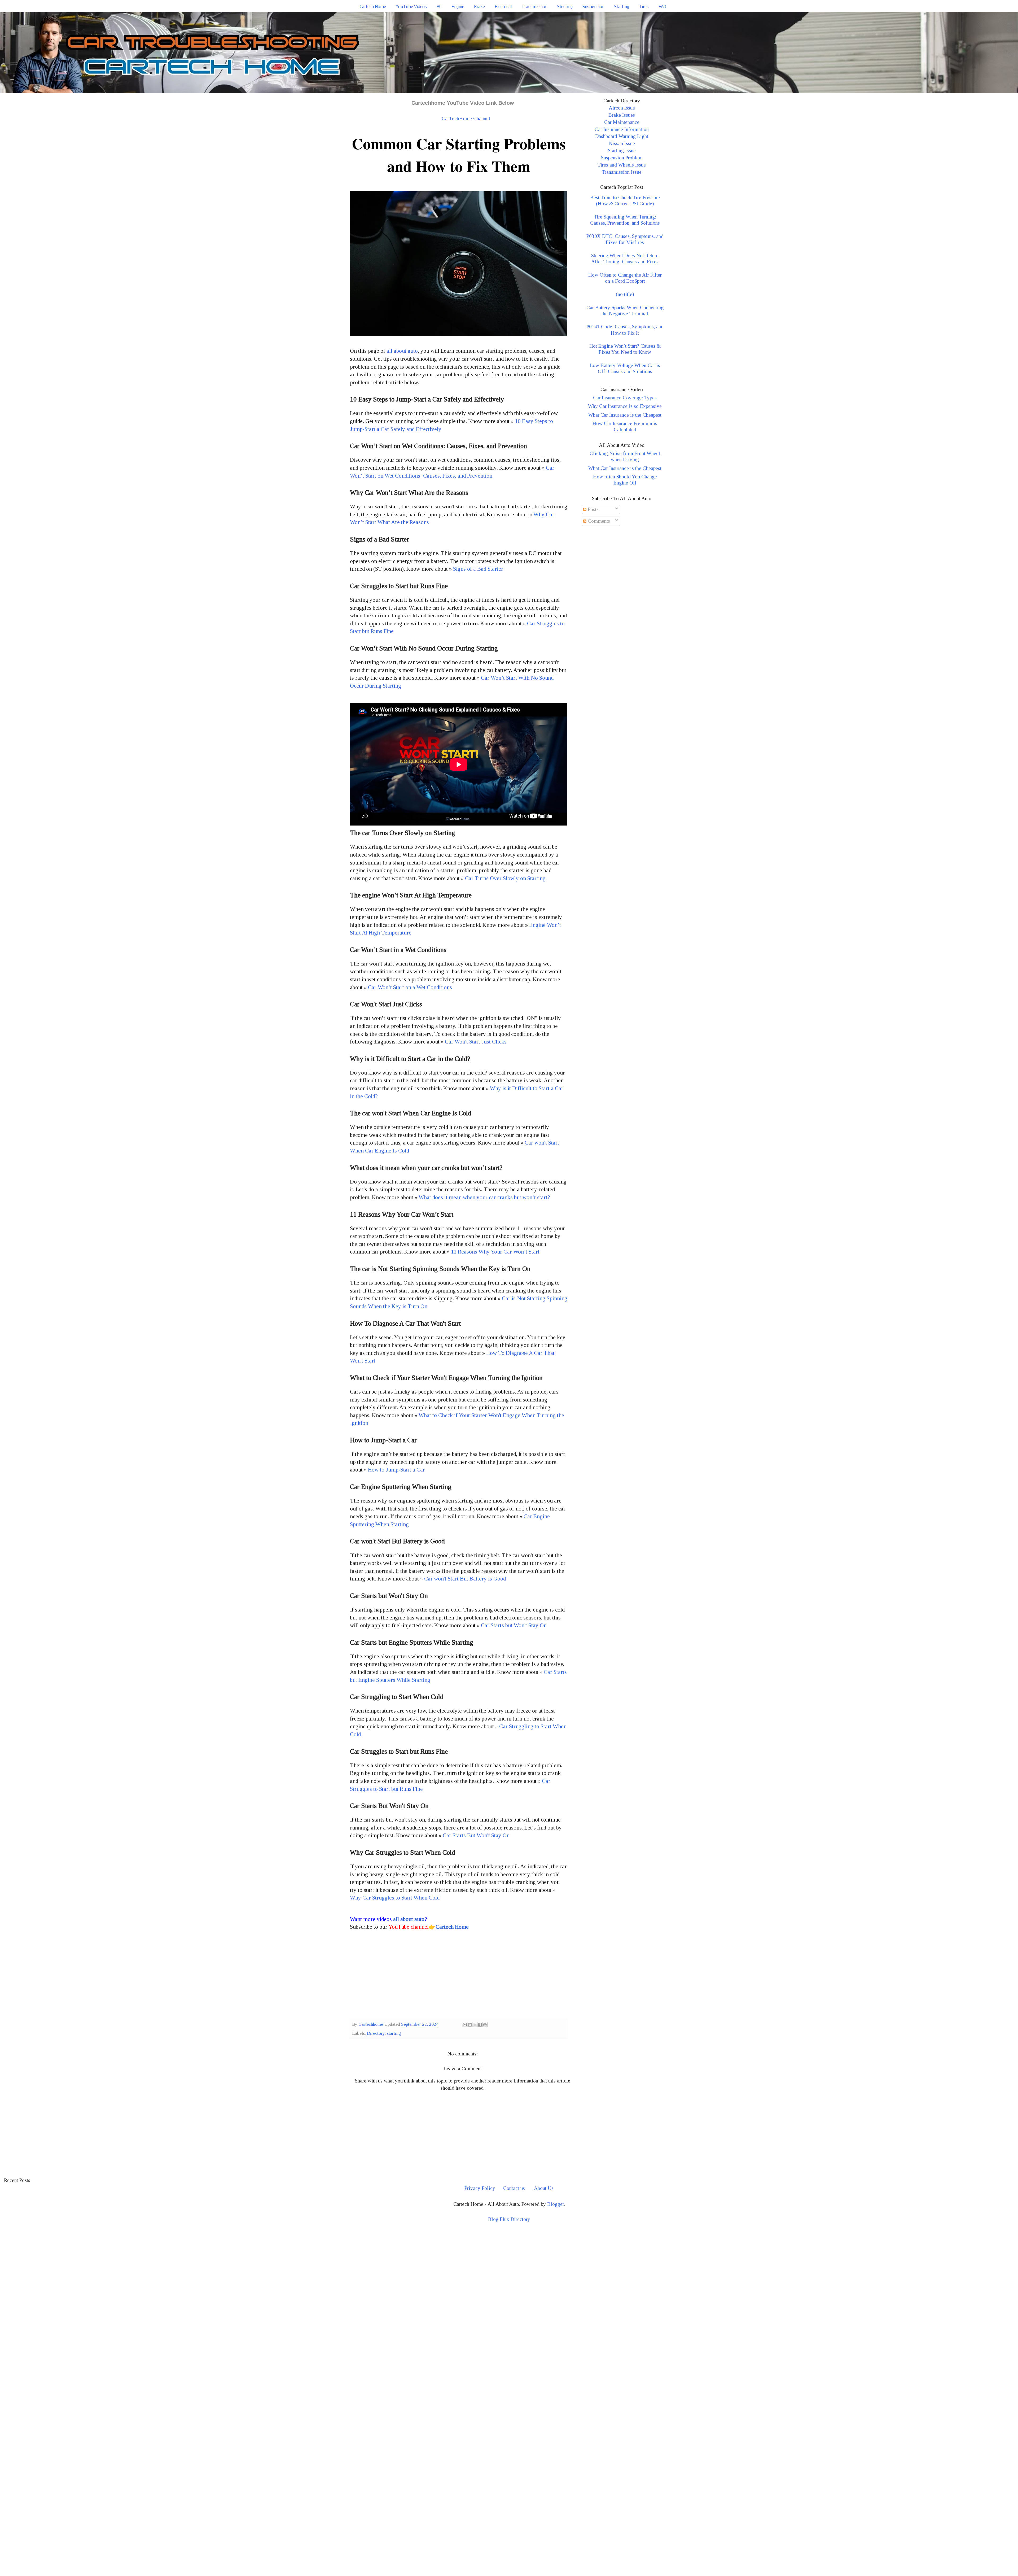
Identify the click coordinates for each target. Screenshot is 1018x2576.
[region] (509, 2273)
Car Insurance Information (622, 129)
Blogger (556, 2204)
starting (394, 2033)
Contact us (514, 2188)
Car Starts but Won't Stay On (514, 1625)
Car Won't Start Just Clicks (476, 1042)
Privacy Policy (480, 2188)
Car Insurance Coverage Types (625, 398)
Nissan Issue (622, 143)
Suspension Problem (622, 158)
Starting (622, 6)
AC (439, 6)
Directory (376, 2033)
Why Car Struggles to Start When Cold (395, 1898)
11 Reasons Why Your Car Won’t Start (495, 1252)
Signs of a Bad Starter (478, 569)
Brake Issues (622, 115)
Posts (593, 509)
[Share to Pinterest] (485, 2025)
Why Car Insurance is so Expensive (625, 406)
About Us (544, 2188)
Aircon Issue (622, 108)
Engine (458, 6)
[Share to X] (475, 2025)
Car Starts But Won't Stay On (476, 1835)
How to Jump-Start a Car (396, 1470)
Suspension (593, 6)
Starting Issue (622, 150)
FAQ (662, 6)
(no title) (625, 294)
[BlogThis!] (470, 2025)
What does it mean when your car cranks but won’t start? (484, 1197)
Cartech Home (373, 6)
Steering (565, 6)
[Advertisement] (459, 1976)
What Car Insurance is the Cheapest (625, 415)
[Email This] (465, 2025)
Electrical (503, 6)
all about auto (402, 351)
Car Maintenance (622, 122)
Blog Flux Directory (509, 2219)
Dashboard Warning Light (622, 136)
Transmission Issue (622, 172)
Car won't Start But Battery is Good (465, 1579)
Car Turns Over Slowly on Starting (505, 878)
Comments (598, 521)
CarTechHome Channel (466, 118)
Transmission (534, 6)
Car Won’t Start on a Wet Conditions (410, 987)
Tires (644, 6)
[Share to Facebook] (480, 2025)
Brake (479, 6)
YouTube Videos (411, 6)
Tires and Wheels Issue (622, 165)
